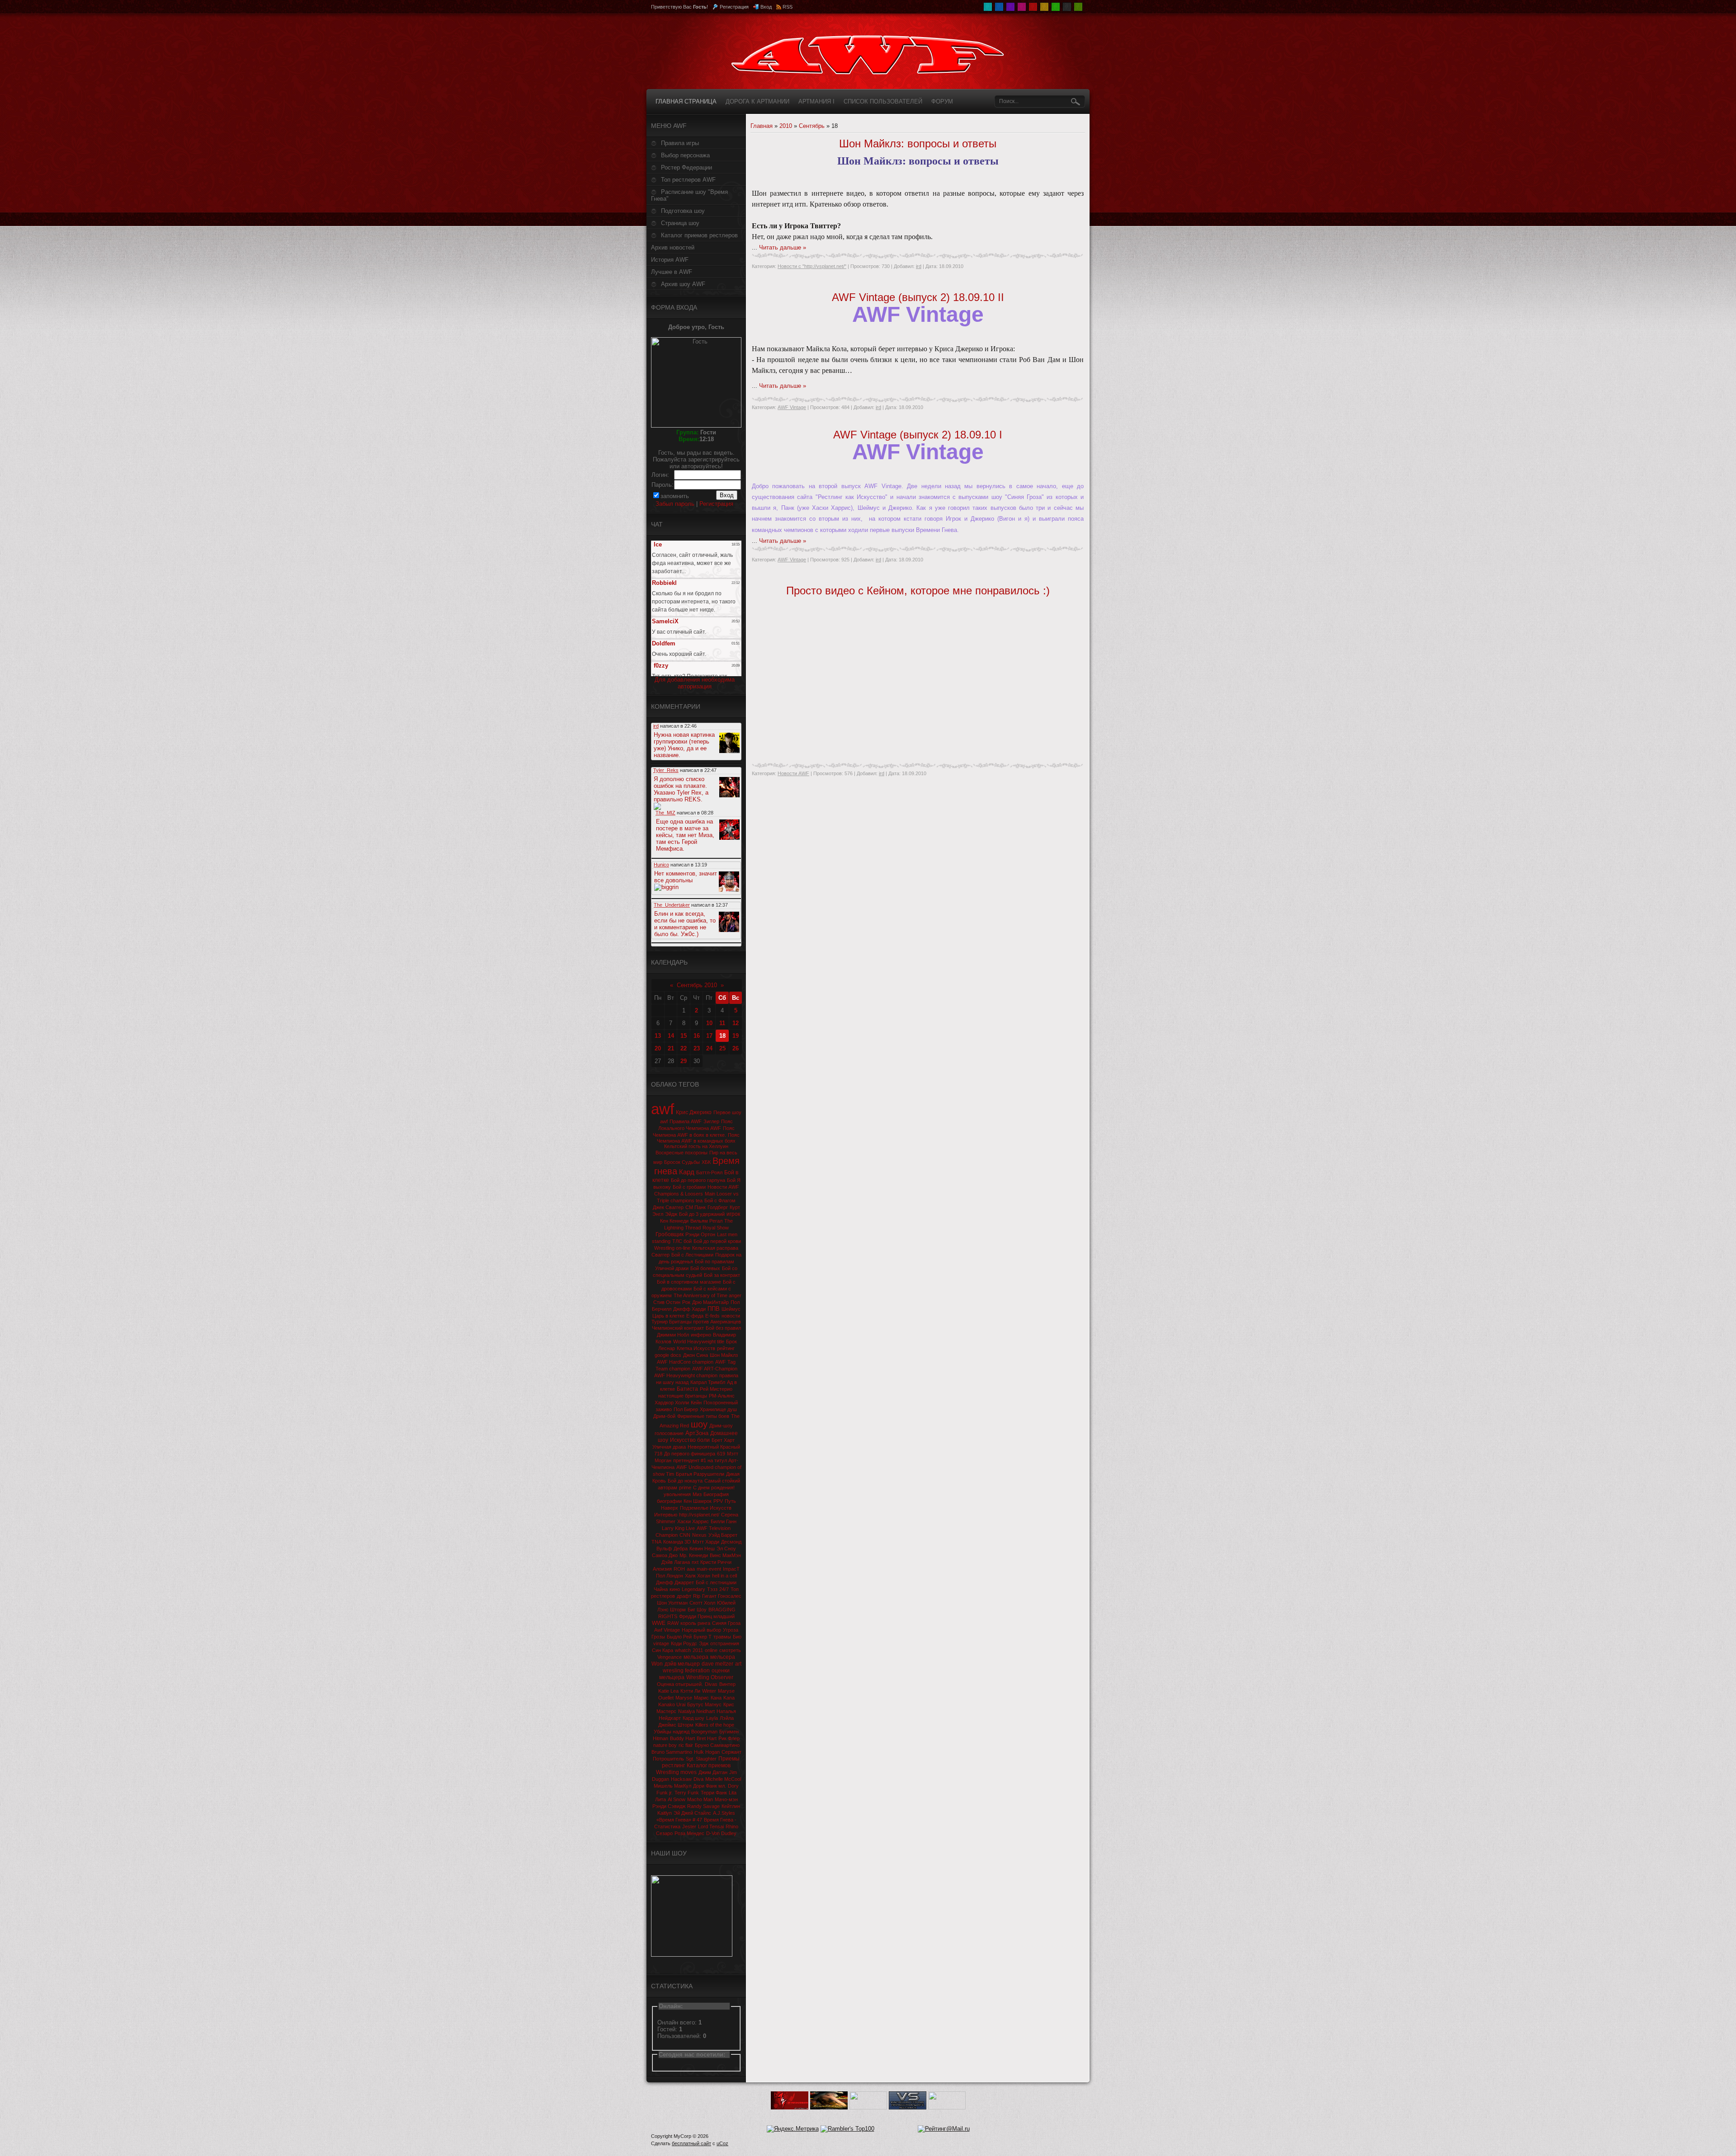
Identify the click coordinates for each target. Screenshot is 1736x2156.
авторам (668, 1488)
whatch (683, 1650)
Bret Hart (707, 1738)
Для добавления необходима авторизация (695, 683)
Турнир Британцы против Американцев (696, 1322)
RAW (673, 1623)
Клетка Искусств (696, 1348)
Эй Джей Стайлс (692, 1813)
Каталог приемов (709, 1765)
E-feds (712, 1316)
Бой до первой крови (717, 1241)
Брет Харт (723, 1440)
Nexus (699, 1535)
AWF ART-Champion (715, 1369)
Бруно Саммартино (717, 1745)
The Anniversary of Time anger (708, 1295)
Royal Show (716, 1228)
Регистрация (734, 7)
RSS (788, 7)
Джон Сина (696, 1355)
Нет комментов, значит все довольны (686, 877)
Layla (712, 1718)
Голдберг (718, 1207)
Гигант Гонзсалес (722, 1596)
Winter (709, 1691)
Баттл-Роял (709, 1172)
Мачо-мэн (726, 1799)
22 (684, 1048)
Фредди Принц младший (707, 1616)
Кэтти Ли (690, 1691)
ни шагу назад (672, 1382)
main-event (709, 1569)
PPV (718, 1501)
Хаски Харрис (693, 1521)
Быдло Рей (679, 1637)
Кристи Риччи (716, 1562)
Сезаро (664, 1833)
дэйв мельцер (682, 1664)
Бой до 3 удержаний (702, 1214)
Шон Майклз (724, 1355)
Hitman (660, 1738)
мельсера (723, 1657)
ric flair (686, 1745)
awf (663, 1109)
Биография (716, 1494)
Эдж (704, 1643)
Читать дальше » (783, 247)
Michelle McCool (723, 1779)
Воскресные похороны (682, 1153)
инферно (701, 1335)
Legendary (693, 1589)
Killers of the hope (715, 1725)
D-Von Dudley (721, 1833)
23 (697, 1048)
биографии (669, 1501)
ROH (679, 1569)
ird (919, 266)
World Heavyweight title (699, 1342)
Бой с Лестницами (692, 1255)
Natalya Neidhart (696, 1711)
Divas (711, 1684)
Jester (689, 1826)
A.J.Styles (724, 1813)
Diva (698, 1779)
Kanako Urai (672, 1704)
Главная (762, 126)
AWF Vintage (792, 407)
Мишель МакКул (672, 1786)
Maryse (684, 1698)
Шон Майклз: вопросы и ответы (918, 144)
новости (731, 1316)
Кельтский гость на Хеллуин (696, 1146)
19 (736, 1036)
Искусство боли (690, 1440)
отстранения (725, 1643)
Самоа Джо (665, 1555)
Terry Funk (687, 1793)
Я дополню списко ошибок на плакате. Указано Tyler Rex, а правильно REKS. (681, 789)
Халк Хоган (698, 1576)
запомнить (675, 496)
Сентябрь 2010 (697, 985)
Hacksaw (681, 1779)
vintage (661, 1643)
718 (658, 1454)
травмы (722, 1637)
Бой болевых (705, 1268)
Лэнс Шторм (672, 1610)
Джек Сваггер (668, 1207)
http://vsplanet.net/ (699, 1515)
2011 (698, 1650)
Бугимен (729, 1732)
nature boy (665, 1745)
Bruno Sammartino (672, 1752)
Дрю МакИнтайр (710, 1302)
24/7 (724, 1589)
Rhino (732, 1826)
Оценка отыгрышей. (680, 1684)
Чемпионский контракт (678, 1328)
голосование (669, 1433)
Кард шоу (693, 1718)
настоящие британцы (683, 1396)
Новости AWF (723, 1187)
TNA (656, 1542)
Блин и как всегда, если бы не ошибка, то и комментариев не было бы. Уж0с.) (685, 924)
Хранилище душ (718, 1409)
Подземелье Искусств (706, 1508)
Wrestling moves (676, 1772)
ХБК (706, 1162)
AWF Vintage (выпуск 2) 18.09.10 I (918, 435)
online (711, 1650)
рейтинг (726, 1348)
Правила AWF (686, 1121)
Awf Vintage (667, 1630)
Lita (733, 1793)
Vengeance (670, 1657)
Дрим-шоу (721, 1426)
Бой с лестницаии (716, 1582)
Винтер (727, 1684)
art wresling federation (702, 1667)
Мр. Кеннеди (694, 1555)
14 (671, 1036)
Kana (729, 1698)
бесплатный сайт (691, 2143)
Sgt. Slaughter (701, 1759)
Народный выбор (701, 1630)
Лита (660, 1799)
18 (722, 1036)
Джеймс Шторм (676, 1725)
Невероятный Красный (714, 1447)
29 (684, 1061)
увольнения (677, 1494)
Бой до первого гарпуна (698, 1180)
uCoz (722, 2143)
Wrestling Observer (710, 1677)
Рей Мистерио (716, 1389)
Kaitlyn (665, 1813)
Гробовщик (670, 1234)
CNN (685, 1535)
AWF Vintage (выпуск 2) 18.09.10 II (918, 297)
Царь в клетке (668, 1316)
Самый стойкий (722, 1481)
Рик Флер (729, 1738)
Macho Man (700, 1799)
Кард (687, 1172)
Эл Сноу (726, 1549)
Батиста (687, 1389)
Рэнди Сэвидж (669, 1806)
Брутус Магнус (704, 1704)
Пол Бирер (686, 1409)
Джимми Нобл (673, 1335)
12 (736, 1023)
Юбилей (726, 1603)
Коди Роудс (684, 1643)
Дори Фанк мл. (710, 1786)
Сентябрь (812, 126)
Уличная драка (669, 1447)
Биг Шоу (697, 1610)
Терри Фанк (714, 1793)
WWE (659, 1623)
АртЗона (697, 1433)
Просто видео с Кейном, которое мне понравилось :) (918, 591)
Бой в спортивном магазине (689, 1282)
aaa (691, 1569)
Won (657, 1664)
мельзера (696, 1657)
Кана (716, 1698)
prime (685, 1488)
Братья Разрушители (700, 1474)
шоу (699, 1424)
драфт (684, 1596)
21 (671, 1048)
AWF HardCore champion (685, 1362)
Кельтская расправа (715, 1248)
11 (722, 1023)
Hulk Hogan (707, 1752)
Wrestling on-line (672, 1248)
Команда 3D (677, 1542)
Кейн (696, 1403)
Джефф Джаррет (675, 1582)
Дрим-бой (664, 1416)
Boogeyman (704, 1732)
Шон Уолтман (672, 1603)
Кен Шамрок (698, 1501)
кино (675, 1589)
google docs (668, 1355)
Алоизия (662, 1569)
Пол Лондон (670, 1576)
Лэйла (727, 1718)
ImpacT (731, 1569)
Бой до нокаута (685, 1481)
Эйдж (671, 1214)
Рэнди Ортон (700, 1234)
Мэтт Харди (706, 1542)
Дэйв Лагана (676, 1562)
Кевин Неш (702, 1549)
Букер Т (703, 1637)
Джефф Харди (689, 1309)
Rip (697, 1596)
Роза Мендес (689, 1833)
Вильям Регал (706, 1221)
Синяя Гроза (726, 1623)
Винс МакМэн (725, 1555)
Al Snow (677, 1799)
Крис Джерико (694, 1112)
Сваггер (660, 1255)
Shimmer (666, 1521)
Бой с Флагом (720, 1200)
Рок (686, 1302)
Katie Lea (668, 1691)
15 (684, 1036)
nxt (695, 1562)
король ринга (695, 1623)
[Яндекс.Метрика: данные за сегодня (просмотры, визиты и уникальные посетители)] (793, 2129)
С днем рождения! (714, 1488)
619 (721, 1454)
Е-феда (695, 1316)
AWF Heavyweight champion (686, 1375)
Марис (701, 1698)
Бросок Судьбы (682, 1162)
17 (709, 1036)
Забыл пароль (675, 504)
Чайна (661, 1589)
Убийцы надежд (672, 1732)
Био (737, 1637)
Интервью (666, 1515)
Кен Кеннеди (674, 1221)
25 (722, 1048)
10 (709, 1023)
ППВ (714, 1309)
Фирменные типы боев (703, 1416)
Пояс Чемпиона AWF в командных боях (698, 1138)
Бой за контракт (722, 1275)
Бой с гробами (689, 1187)
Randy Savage (703, 1806)
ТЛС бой (682, 1241)
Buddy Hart (682, 1738)
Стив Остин (667, 1302)
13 (658, 1036)
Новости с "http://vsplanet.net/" (812, 266)
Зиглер (711, 1121)
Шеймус (731, 1309)
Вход (766, 7)
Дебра (681, 1549)
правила (729, 1375)
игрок (733, 1214)
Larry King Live (678, 1528)
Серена (730, 1515)
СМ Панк (696, 1207)
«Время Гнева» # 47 (679, 1820)
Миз (697, 1494)
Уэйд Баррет (723, 1535)
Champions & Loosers (679, 1194)
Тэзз (712, 1589)
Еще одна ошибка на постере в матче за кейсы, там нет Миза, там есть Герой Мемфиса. (685, 835)
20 (658, 1048)
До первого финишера (690, 1454)
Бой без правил (723, 1328)
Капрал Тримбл (708, 1382)
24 (709, 1048)
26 (736, 1048)
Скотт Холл (702, 1603)
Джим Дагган (713, 1772)
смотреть (730, 1650)
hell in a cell (724, 1576)
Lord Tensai (711, 1826)
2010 (786, 126)
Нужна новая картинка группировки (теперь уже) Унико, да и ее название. (684, 745)
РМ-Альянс (722, 1396)
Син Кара (663, 1650)
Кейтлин (731, 1806)
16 (697, 1036)
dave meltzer (717, 1664)
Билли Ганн (724, 1521)
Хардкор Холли (672, 1403)
